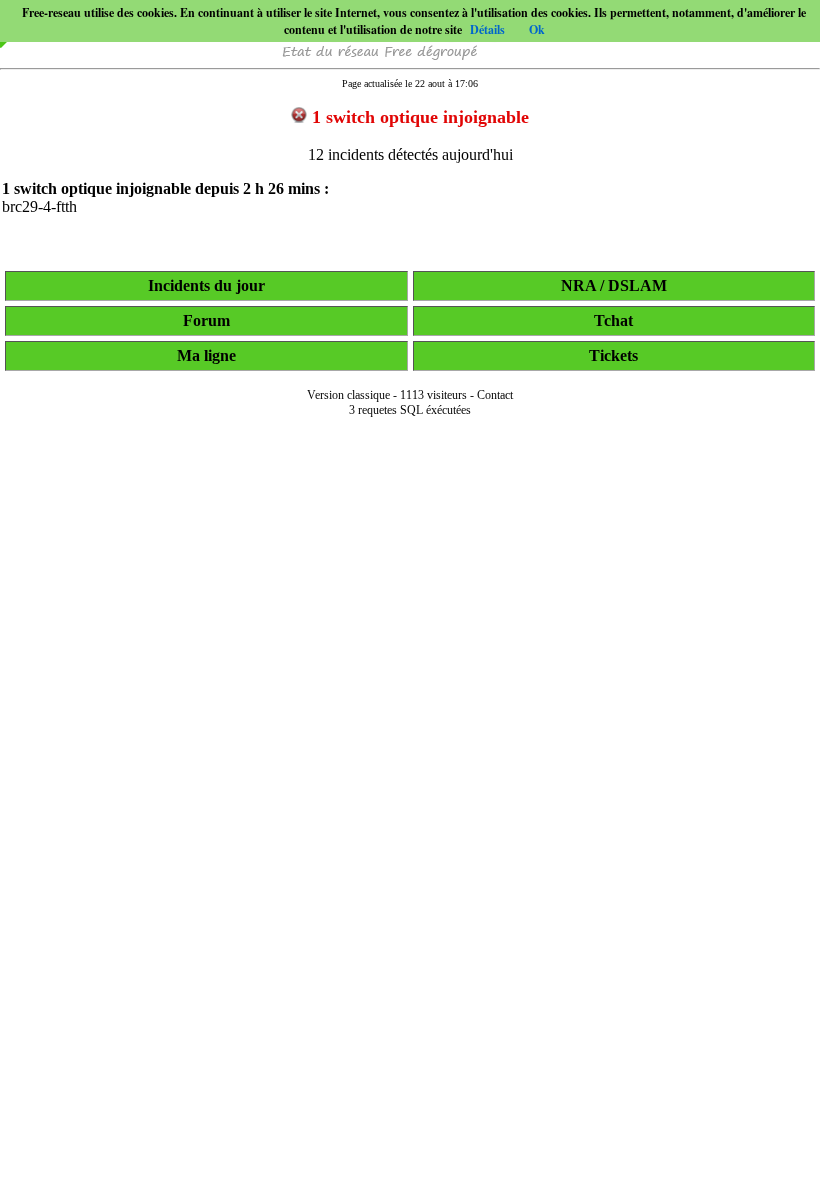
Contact (495, 395)
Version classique (348, 395)
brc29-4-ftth (39, 206)
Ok (537, 29)
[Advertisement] (410, 1152)
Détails (487, 29)
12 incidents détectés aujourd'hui (410, 154)
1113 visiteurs (433, 395)
